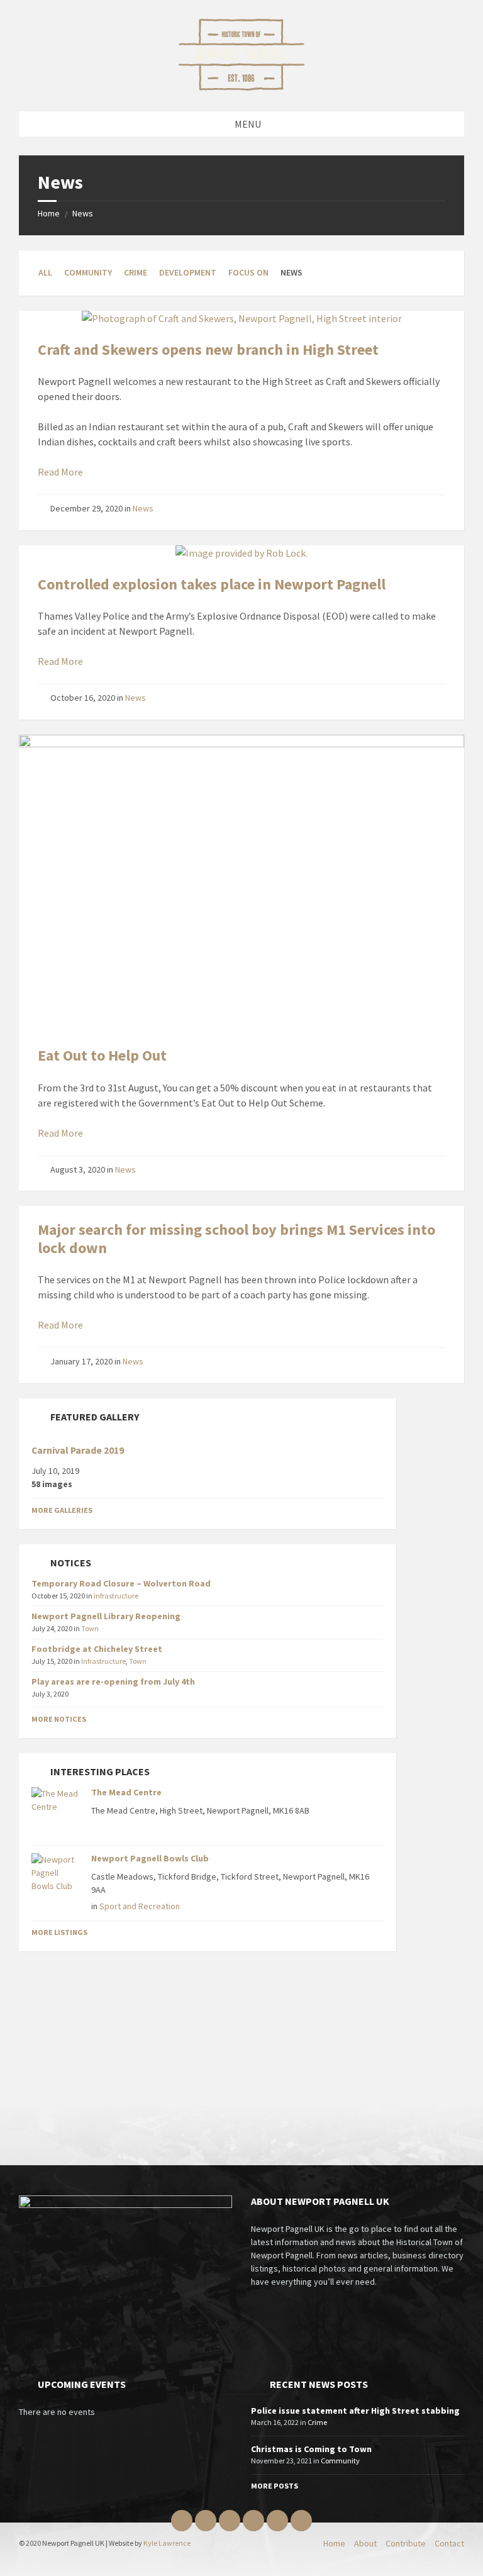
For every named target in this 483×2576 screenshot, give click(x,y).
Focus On (248, 272)
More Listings (59, 1932)
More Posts (275, 2486)
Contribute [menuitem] (406, 2543)
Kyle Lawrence (167, 2543)
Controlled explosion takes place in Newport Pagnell (212, 584)
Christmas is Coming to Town (311, 2449)
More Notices (59, 1719)
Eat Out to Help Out (102, 1055)
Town (90, 1628)
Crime (136, 272)
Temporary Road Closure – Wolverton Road (121, 1583)
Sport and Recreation (140, 1906)
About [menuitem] (365, 2543)
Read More (60, 472)
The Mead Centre (126, 1792)
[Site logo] (241, 87)
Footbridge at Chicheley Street (97, 1649)
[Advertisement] (208, 2055)
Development (188, 272)
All (45, 272)
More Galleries (62, 1510)
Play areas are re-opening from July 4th (113, 1681)
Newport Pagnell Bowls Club (150, 1858)
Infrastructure (116, 1596)
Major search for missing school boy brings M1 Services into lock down (236, 1239)
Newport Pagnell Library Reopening (106, 1616)
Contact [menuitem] (449, 2543)
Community (88, 272)
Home (49, 213)
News (83, 213)
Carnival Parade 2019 (78, 1450)
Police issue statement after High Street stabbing (355, 2411)
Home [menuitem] (334, 2543)
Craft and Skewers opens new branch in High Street (208, 349)
